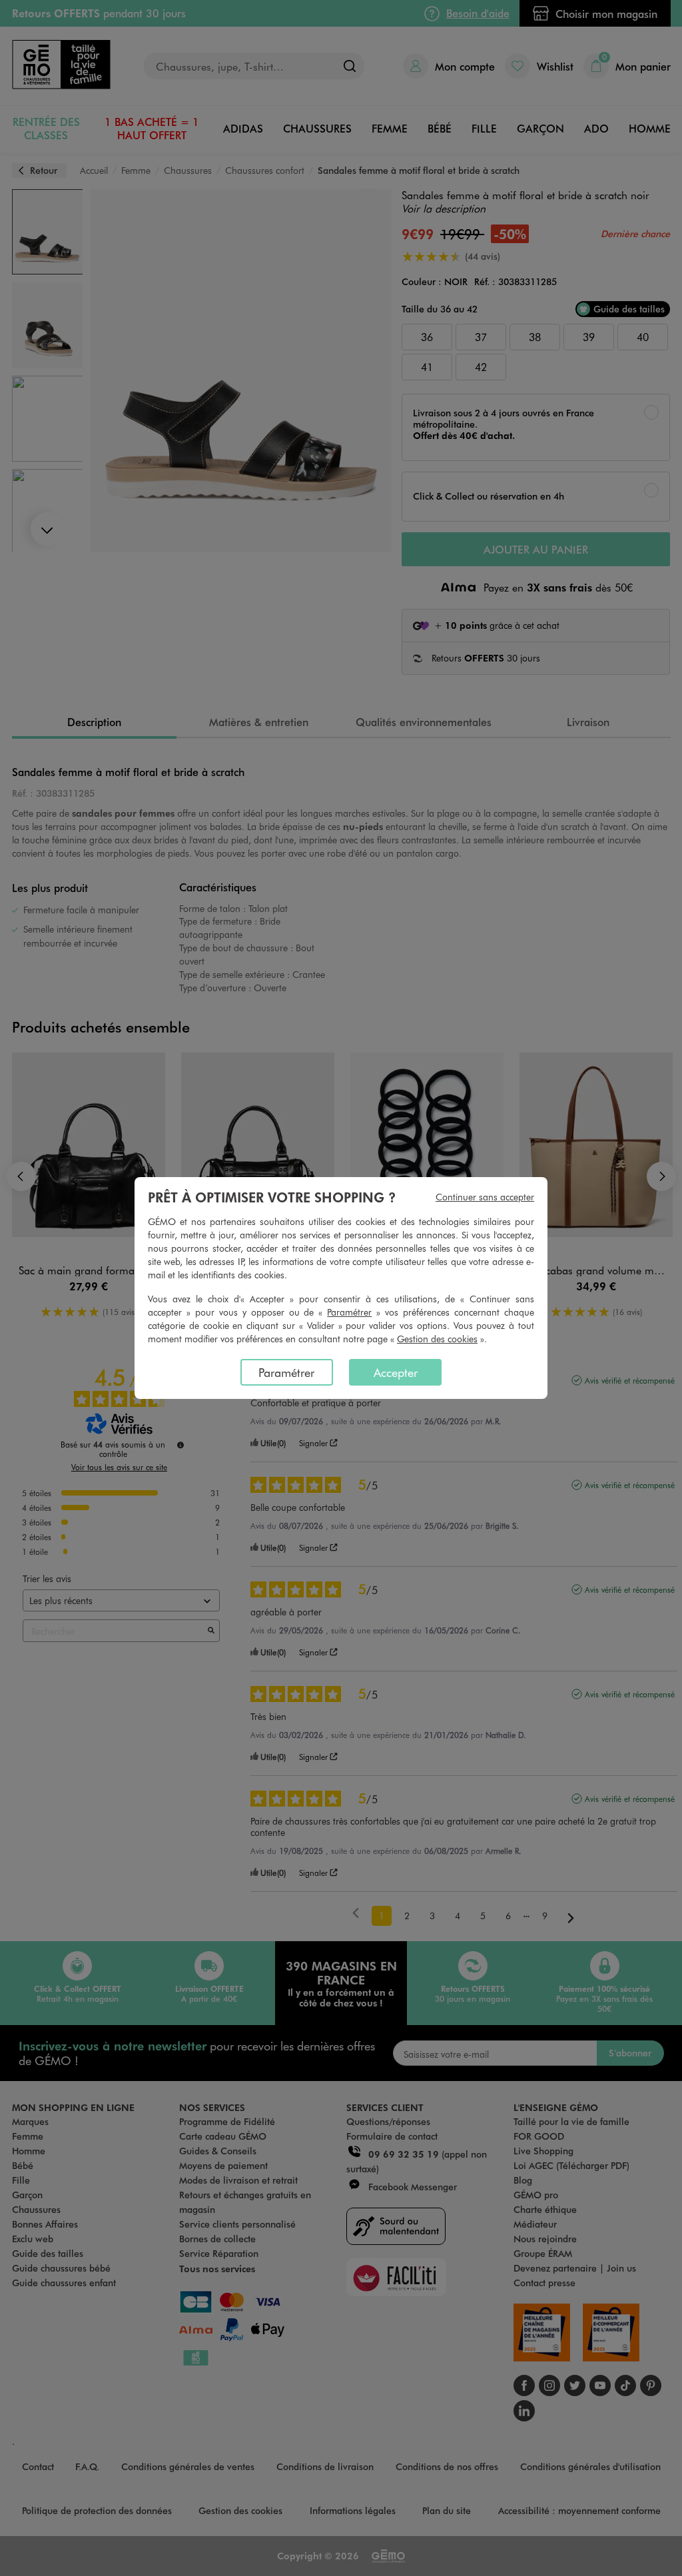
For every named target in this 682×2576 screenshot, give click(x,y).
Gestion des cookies (437, 1339)
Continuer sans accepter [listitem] (485, 1197)
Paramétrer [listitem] (286, 1372)
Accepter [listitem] (396, 1372)
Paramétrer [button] (349, 1312)
